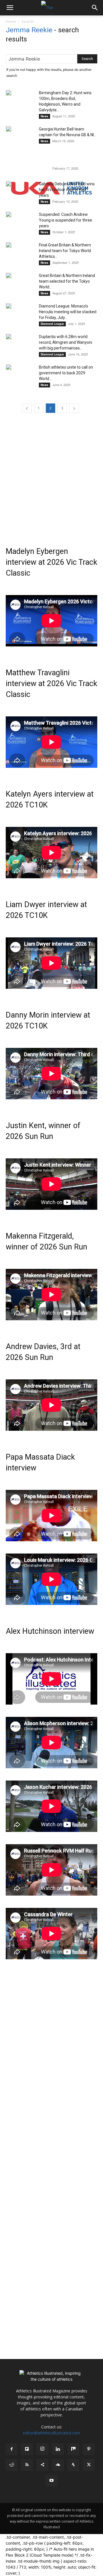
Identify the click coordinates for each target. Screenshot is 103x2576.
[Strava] (73, 2465)
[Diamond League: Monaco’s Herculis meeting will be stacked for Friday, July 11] (9, 306)
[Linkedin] (58, 2449)
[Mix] (73, 2449)
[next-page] (74, 408)
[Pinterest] (89, 2449)
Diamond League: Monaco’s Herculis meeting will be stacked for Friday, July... (68, 312)
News (44, 116)
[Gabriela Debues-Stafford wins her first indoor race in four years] (9, 184)
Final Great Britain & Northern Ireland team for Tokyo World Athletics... (65, 251)
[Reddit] (11, 2465)
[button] (10, 8)
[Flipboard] (27, 2449)
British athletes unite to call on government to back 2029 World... (66, 373)
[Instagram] (42, 2449)
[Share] (42, 2465)
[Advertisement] (51, 475)
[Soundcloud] (58, 2465)
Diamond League (52, 324)
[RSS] (27, 2465)
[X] (89, 2465)
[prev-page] (27, 408)
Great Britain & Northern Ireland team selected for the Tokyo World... (67, 281)
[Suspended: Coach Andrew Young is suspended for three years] (9, 214)
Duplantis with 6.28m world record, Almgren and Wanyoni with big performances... (66, 342)
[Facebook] (11, 2449)
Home (11, 21)
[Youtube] (51, 2481)
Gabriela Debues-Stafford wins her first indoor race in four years (67, 190)
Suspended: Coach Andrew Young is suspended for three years (66, 220)
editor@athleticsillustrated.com (51, 2433)
